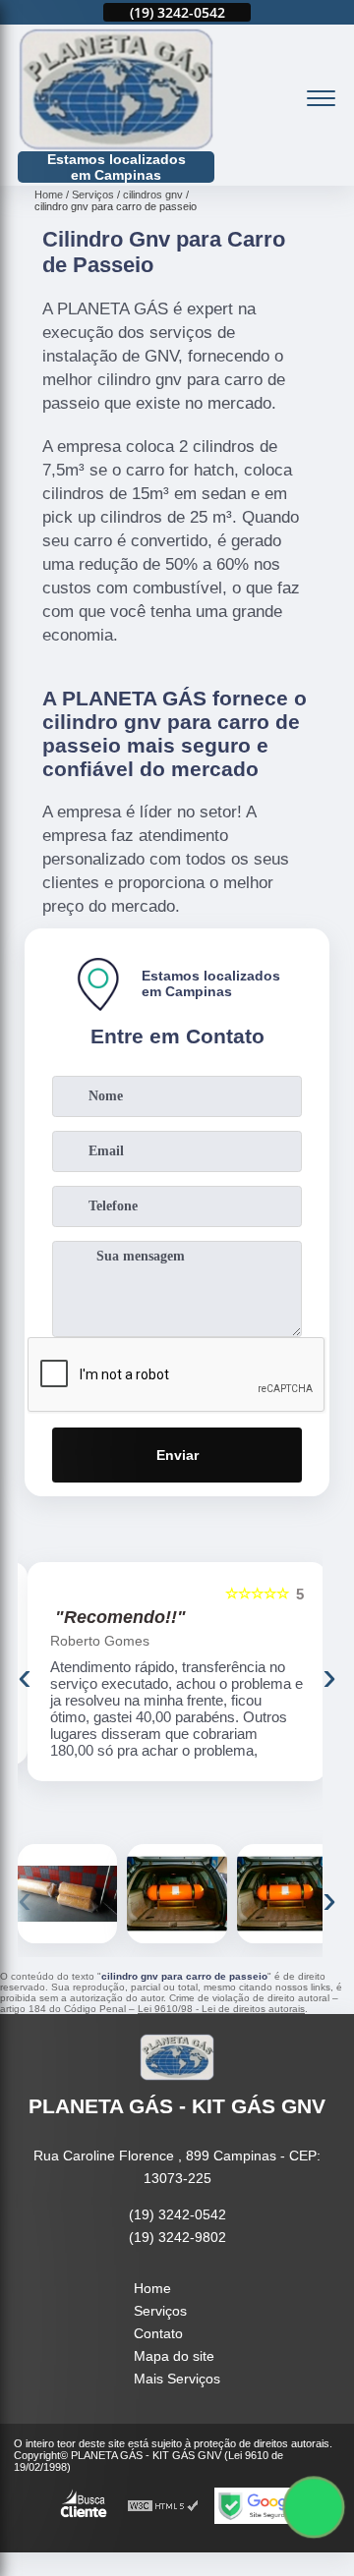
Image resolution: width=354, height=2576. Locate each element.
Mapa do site (174, 2356)
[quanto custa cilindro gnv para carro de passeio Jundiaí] (177, 1894)
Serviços (160, 2311)
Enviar (177, 1455)
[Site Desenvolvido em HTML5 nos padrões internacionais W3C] (163, 2506)
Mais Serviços (177, 2379)
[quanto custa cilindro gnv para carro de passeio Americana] (287, 1894)
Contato (158, 2333)
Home (152, 2288)
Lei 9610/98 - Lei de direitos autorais (221, 2009)
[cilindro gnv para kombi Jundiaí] (67, 1894)
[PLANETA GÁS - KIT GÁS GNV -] (116, 89)
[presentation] (25, 1676)
